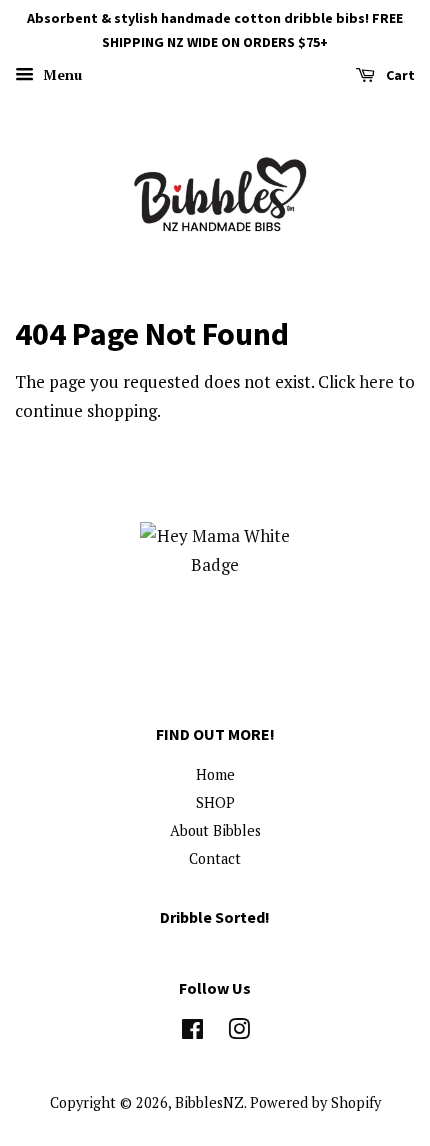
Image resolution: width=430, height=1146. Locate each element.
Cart (399, 75)
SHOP (215, 802)
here (376, 381)
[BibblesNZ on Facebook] (192, 1032)
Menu (60, 74)
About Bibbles (215, 830)
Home (215, 774)
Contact (215, 858)
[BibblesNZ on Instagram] (239, 1032)
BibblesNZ (209, 1102)
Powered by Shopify (315, 1102)
